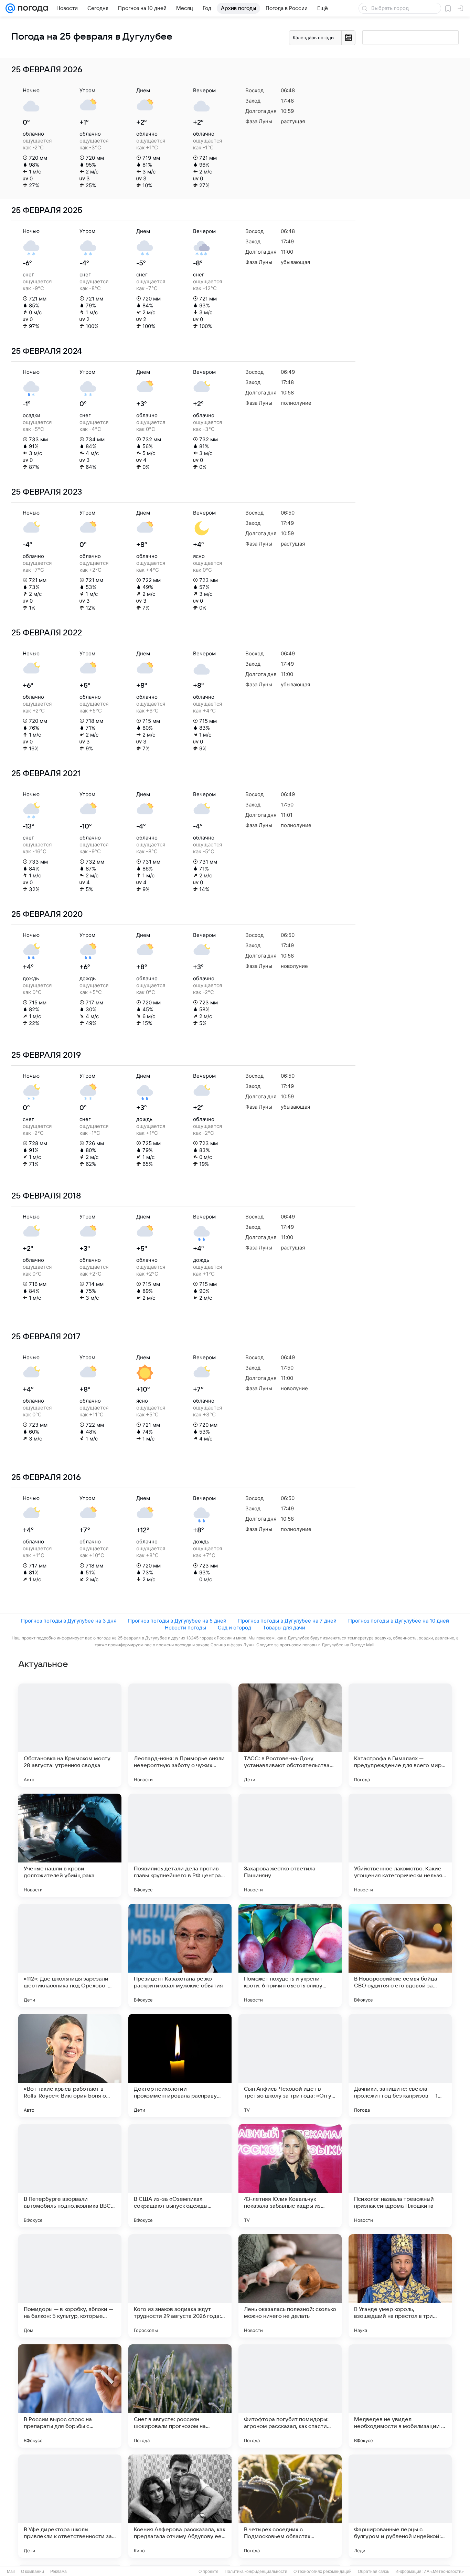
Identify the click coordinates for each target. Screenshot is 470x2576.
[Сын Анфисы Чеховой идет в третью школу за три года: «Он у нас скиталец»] (290, 2066)
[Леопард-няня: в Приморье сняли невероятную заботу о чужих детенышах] (180, 1735)
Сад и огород (234, 1628)
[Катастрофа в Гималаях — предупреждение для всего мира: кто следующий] (400, 1735)
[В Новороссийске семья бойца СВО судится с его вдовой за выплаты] (400, 1955)
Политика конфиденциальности (256, 2572)
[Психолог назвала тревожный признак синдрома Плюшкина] (400, 2176)
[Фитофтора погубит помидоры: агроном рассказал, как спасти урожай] (290, 2396)
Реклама (58, 2572)
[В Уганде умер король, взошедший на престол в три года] (400, 2286)
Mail (11, 2572)
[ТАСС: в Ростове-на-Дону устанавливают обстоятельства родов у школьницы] (290, 1735)
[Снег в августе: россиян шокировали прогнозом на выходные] (180, 2396)
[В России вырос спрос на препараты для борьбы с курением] (70, 2396)
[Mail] (10, 8)
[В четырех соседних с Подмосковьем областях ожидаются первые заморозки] (290, 2506)
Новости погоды (185, 1628)
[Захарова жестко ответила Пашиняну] (290, 1845)
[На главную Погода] (32, 8)
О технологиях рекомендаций (323, 2572)
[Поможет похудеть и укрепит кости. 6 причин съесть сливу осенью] (290, 1955)
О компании (33, 2572)
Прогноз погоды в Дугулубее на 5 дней (177, 1621)
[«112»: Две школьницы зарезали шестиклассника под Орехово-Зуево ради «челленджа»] (70, 1955)
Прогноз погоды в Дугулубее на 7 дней (287, 1621)
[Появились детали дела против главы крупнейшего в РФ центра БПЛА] (180, 1845)
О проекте (209, 2572)
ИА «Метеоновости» (444, 2572)
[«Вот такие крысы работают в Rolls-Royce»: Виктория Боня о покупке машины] (70, 2066)
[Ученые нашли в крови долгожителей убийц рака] (70, 1845)
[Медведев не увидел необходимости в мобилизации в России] (400, 2396)
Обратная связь (373, 2572)
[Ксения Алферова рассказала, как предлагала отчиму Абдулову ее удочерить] (180, 2506)
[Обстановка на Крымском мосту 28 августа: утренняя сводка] (70, 1735)
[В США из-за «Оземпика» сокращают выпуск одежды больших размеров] (180, 2176)
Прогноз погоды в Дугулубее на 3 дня (69, 1621)
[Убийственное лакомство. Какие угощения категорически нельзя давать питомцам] (400, 1845)
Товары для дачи (284, 1628)
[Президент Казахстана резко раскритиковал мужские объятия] (180, 1955)
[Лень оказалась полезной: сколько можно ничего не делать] (290, 2286)
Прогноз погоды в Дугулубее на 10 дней (399, 1621)
